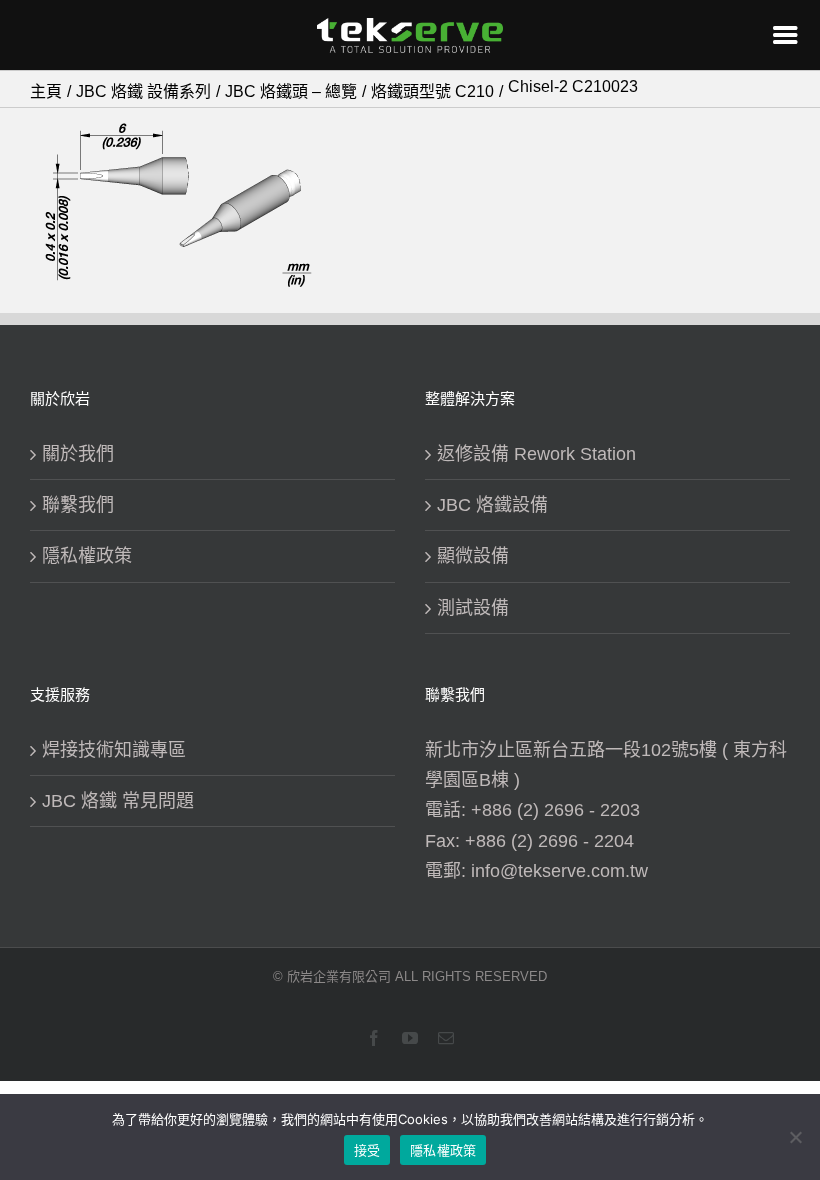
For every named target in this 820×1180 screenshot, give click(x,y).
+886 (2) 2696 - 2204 (549, 841)
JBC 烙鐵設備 (492, 505)
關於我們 (78, 454)
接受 (367, 1150)
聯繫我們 (78, 505)
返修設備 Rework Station (536, 454)
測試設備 (473, 608)
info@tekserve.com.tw (559, 871)
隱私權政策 (87, 556)
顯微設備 (473, 556)
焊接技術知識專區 (114, 750)
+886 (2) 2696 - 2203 (555, 810)
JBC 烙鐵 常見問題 (118, 801)
